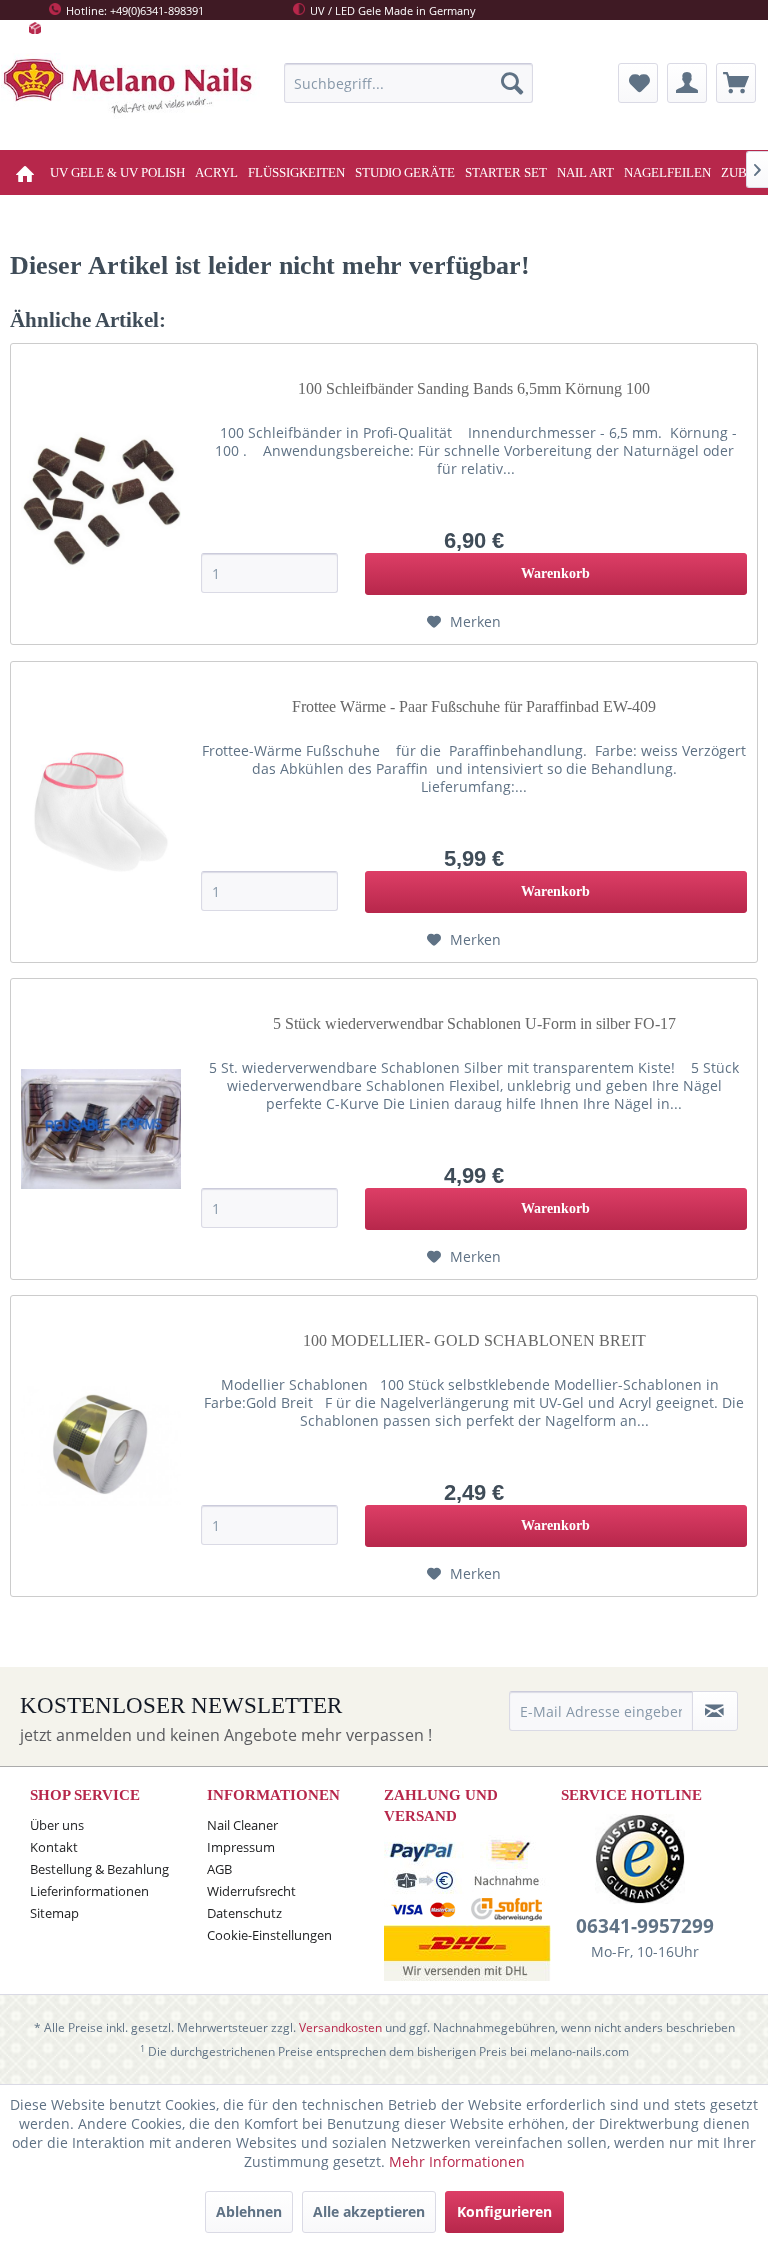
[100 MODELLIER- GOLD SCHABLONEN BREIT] (101, 1446)
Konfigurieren (504, 2211)
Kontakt (54, 1847)
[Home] (27, 172)
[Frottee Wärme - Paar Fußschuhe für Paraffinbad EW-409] (101, 812)
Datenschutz (244, 1913)
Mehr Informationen (457, 2161)
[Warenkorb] (736, 83)
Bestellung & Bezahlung (99, 1869)
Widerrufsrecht (251, 1891)
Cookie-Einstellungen (269, 1935)
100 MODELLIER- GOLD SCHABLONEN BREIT (474, 1340)
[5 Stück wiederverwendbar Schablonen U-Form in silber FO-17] (101, 1129)
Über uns (57, 1825)
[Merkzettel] (638, 83)
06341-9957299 (645, 1926)
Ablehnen (249, 2211)
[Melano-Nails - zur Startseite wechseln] (130, 94)
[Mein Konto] (687, 83)
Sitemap (54, 1913)
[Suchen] (512, 83)
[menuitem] (409, 83)
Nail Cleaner (242, 1825)
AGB (219, 1869)
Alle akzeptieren (369, 2211)
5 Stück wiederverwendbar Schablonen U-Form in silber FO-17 (474, 1023)
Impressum (241, 1847)
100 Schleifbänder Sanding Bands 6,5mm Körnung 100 (474, 388)
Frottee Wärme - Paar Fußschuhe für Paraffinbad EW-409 (474, 706)
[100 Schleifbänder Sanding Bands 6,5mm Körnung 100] (101, 494)
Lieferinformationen (89, 1891)
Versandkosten (340, 2027)
